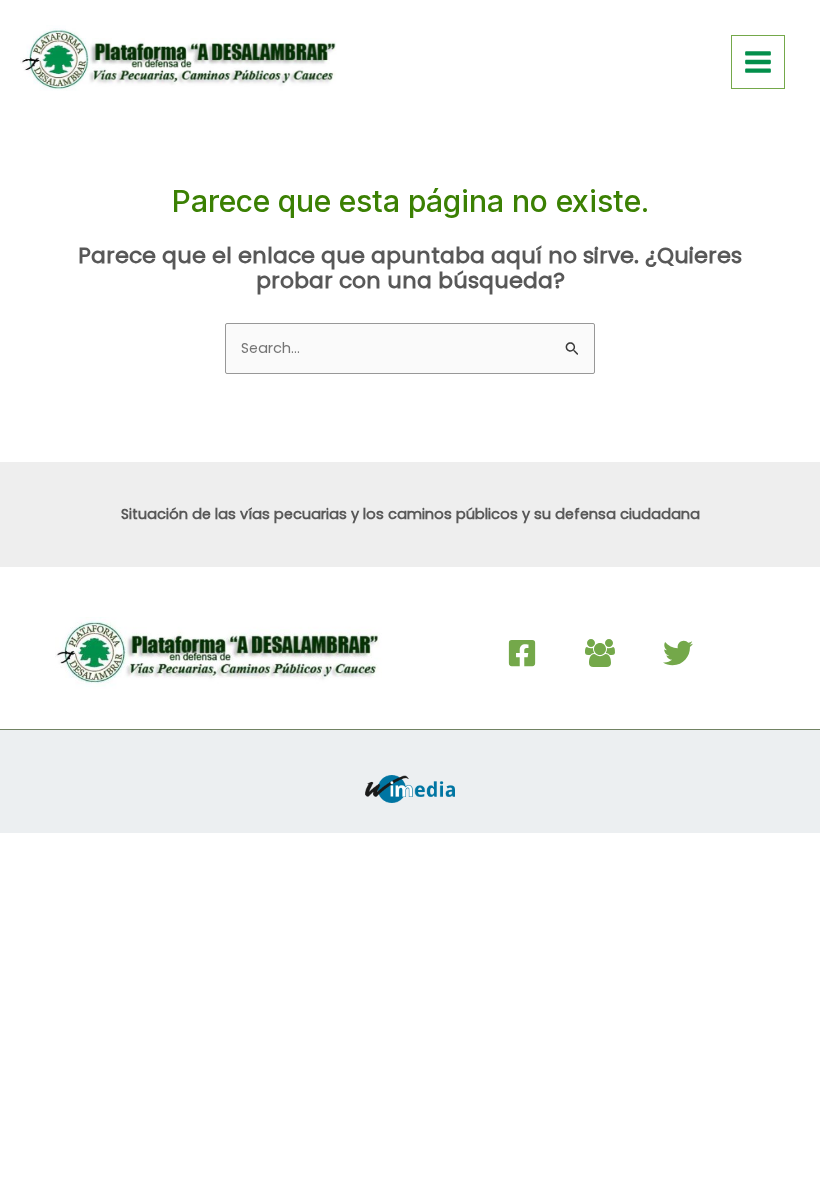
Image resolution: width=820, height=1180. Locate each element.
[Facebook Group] (600, 653)
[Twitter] (678, 653)
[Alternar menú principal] (758, 62)
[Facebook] (522, 653)
